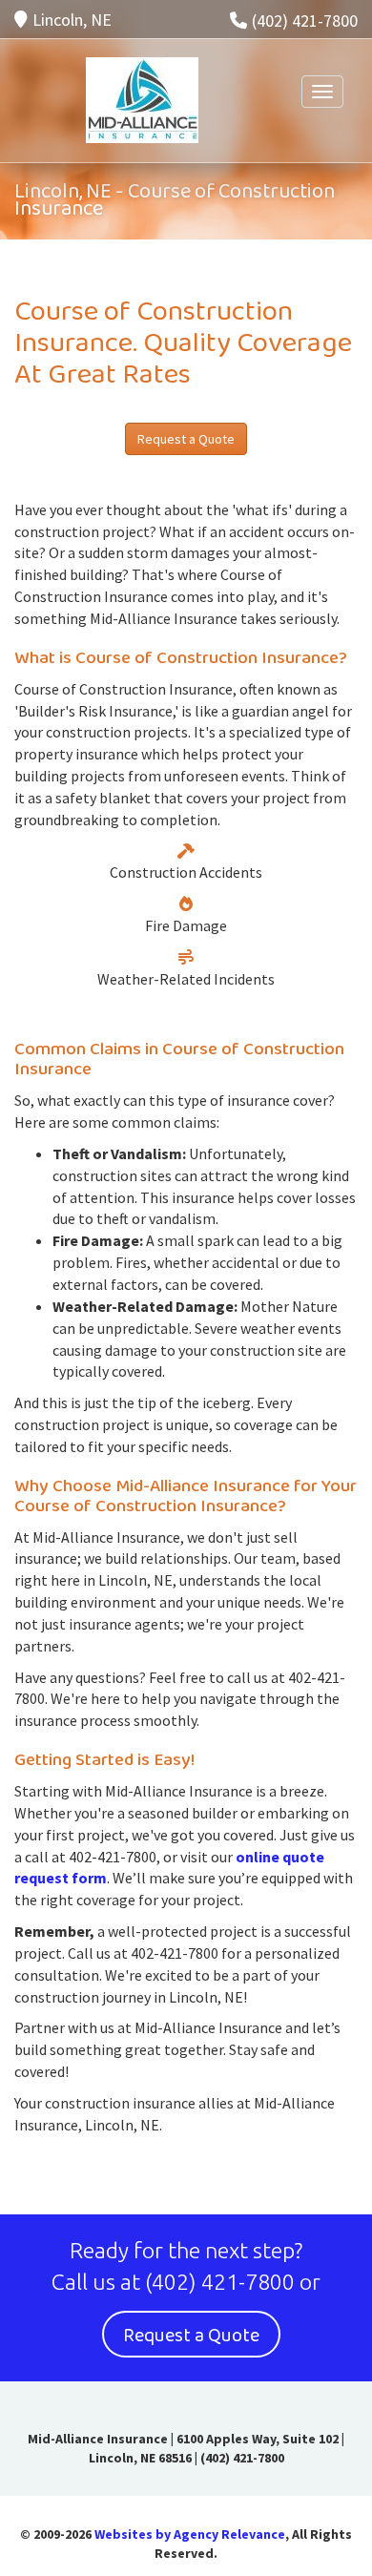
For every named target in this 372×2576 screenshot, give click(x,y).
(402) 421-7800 (305, 21)
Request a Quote (186, 439)
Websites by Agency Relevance (190, 2534)
